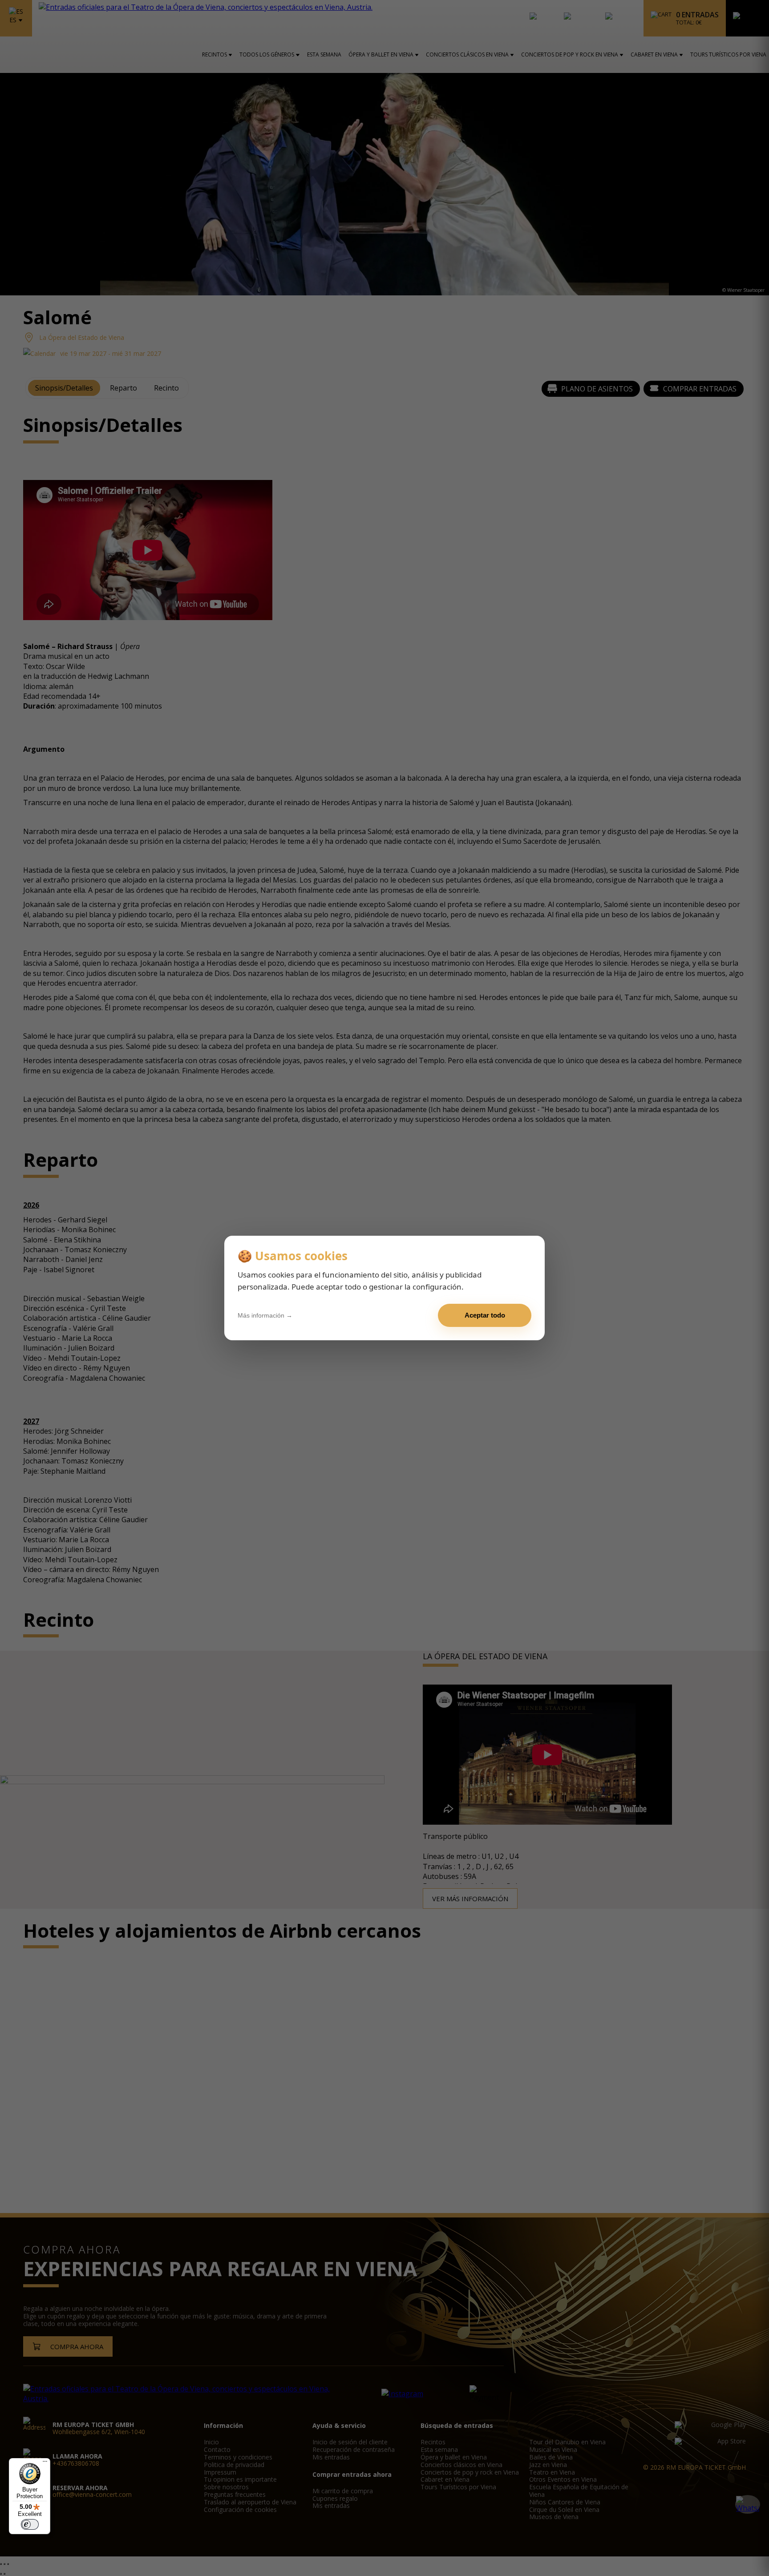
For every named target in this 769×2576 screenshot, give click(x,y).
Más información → (265, 1315)
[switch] (30, 2524)
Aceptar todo (485, 1315)
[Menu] (45, 2463)
